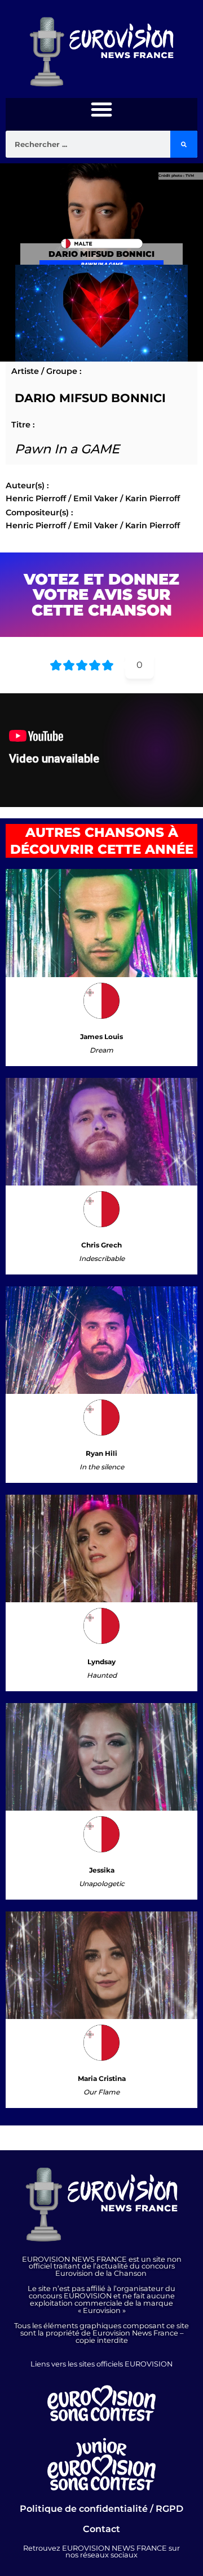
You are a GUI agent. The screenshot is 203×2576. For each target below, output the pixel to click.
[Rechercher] (184, 144)
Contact (101, 2529)
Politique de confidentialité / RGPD (101, 2509)
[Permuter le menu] (101, 109)
